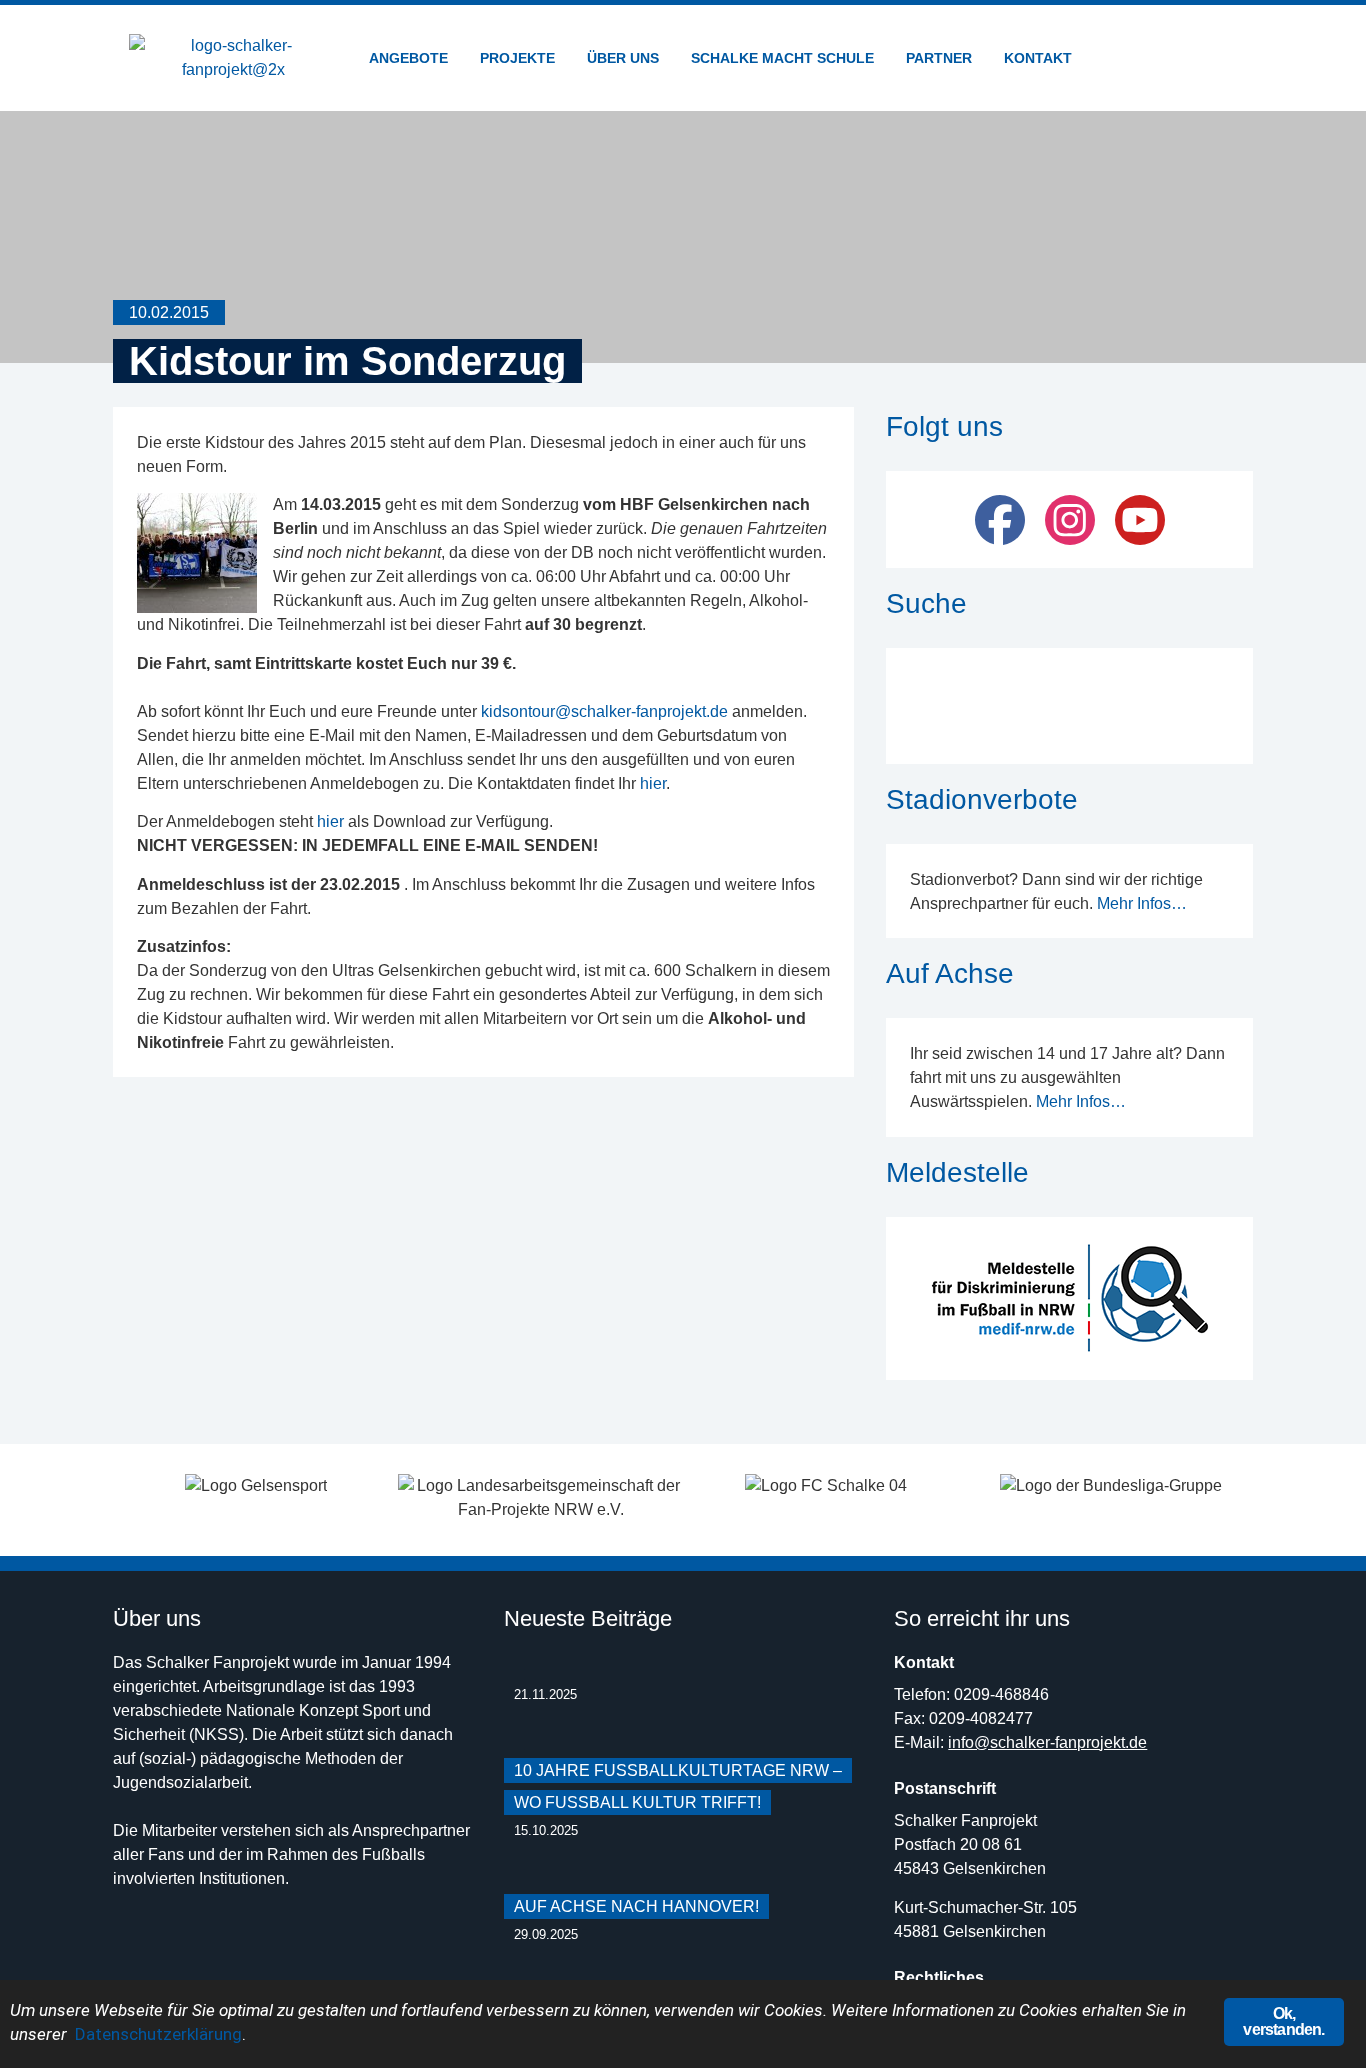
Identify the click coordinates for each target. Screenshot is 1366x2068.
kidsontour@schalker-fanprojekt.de (604, 711)
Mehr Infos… (1142, 903)
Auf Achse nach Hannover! (636, 1906)
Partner (939, 58)
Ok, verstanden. (1283, 2021)
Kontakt (1038, 58)
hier (653, 783)
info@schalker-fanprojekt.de (1047, 1742)
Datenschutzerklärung (158, 2034)
